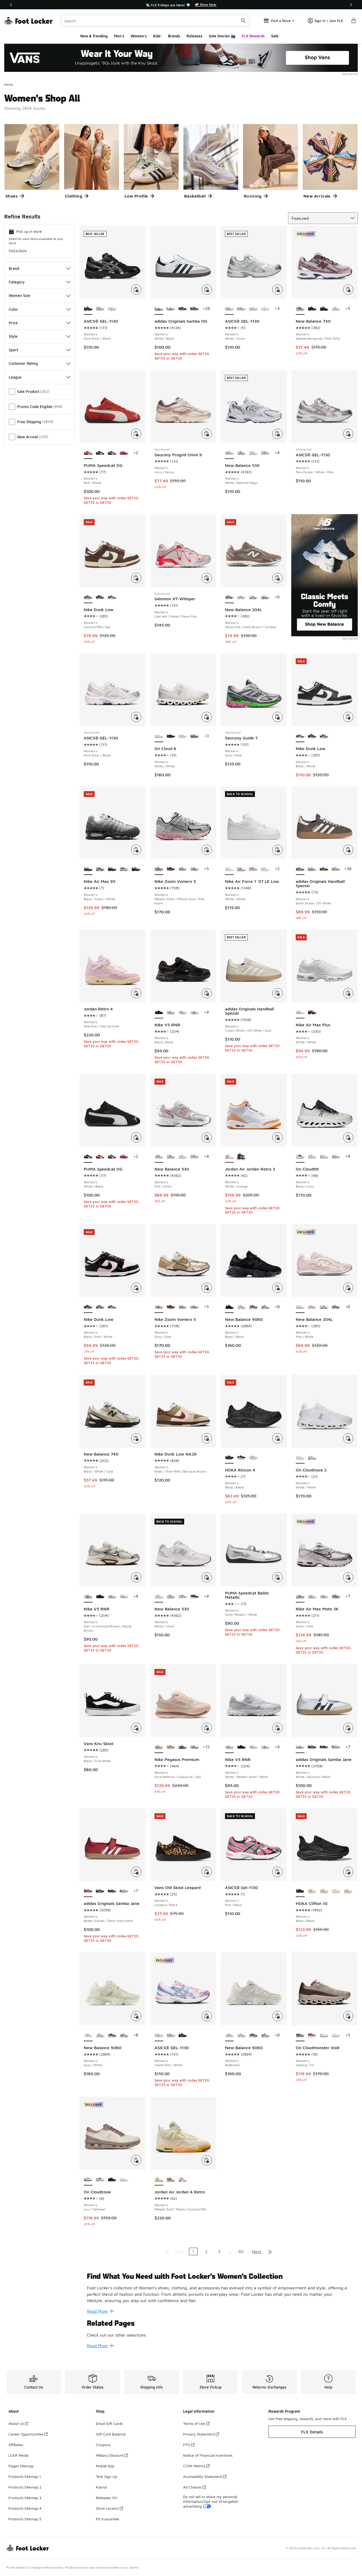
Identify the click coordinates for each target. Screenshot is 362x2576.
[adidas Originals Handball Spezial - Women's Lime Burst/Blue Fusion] (312, 869)
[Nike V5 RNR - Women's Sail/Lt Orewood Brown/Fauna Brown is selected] (88, 1597)
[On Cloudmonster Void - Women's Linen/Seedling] (336, 2035)
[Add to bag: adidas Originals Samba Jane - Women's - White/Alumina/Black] (348, 1728)
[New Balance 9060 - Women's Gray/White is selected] (88, 2035)
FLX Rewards (253, 36)
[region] (181, 5)
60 (241, 2251)
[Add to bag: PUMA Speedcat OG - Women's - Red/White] (136, 434)
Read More (97, 2311)
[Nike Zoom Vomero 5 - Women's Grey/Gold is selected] (159, 1307)
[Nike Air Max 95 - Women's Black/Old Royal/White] (124, 869)
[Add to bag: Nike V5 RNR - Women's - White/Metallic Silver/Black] (277, 1728)
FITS (187, 2445)
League (15, 377)
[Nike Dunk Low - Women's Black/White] (112, 597)
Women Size (19, 295)
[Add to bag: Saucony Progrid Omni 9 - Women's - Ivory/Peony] (207, 434)
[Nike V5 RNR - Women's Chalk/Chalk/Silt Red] (194, 1013)
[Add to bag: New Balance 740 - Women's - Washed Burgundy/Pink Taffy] (348, 290)
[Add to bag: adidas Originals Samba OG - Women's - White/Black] (207, 290)
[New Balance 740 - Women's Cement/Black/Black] (312, 309)
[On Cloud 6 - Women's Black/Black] (171, 736)
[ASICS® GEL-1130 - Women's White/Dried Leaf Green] (100, 309)
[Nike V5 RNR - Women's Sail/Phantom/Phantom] (183, 1013)
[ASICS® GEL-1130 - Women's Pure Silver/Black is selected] (88, 309)
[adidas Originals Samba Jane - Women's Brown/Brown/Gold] (324, 1747)
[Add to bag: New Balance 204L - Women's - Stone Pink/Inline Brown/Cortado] (277, 578)
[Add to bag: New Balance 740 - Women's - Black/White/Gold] (136, 1438)
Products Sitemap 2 (25, 2487)
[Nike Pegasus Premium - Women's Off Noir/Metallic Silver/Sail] (194, 1747)
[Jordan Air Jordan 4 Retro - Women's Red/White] (183, 2180)
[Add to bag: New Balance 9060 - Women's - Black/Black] (277, 1288)
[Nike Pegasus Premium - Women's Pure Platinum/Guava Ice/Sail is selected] (159, 1747)
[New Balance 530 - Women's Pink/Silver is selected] (159, 1157)
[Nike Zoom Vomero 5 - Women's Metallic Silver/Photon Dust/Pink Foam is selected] (159, 869)
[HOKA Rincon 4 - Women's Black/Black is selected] (229, 1458)
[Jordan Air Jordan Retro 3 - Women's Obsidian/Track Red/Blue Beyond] (241, 1157)
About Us (16, 2423)
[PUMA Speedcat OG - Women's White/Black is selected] (88, 1157)
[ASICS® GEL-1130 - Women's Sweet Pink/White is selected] (159, 2035)
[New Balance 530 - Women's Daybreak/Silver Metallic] (241, 453)
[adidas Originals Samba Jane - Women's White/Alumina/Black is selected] (300, 1747)
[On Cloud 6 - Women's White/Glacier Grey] (183, 736)
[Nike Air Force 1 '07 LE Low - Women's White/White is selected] (229, 869)
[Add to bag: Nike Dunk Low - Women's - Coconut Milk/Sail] (136, 578)
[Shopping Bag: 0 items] (354, 21)
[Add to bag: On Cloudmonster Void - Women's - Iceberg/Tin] (348, 2016)
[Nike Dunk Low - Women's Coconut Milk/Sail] (324, 736)
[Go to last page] (270, 2251)
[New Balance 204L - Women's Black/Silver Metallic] (253, 597)
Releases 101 (107, 2498)
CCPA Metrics (194, 2466)
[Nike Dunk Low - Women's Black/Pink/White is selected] (88, 1307)
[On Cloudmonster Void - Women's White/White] (324, 2035)
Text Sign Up (107, 2476)
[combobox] (155, 21)
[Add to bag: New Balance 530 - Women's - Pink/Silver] (207, 1137)
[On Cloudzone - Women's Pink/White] (124, 2180)
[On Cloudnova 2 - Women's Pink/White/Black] (312, 1458)
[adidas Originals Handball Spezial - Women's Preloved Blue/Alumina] (336, 869)
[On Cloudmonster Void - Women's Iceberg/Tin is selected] (300, 2035)
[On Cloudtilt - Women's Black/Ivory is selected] (300, 1157)
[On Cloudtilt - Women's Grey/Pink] (336, 1157)
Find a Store (18, 250)
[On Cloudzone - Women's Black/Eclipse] (112, 2180)
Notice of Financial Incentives (208, 2455)
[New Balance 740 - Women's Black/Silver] (324, 309)
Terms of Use (194, 2423)
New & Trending (94, 36)
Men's (119, 36)
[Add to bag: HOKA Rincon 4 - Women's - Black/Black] (277, 1438)
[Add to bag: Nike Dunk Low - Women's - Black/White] (348, 717)
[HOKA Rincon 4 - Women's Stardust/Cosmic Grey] (253, 1458)
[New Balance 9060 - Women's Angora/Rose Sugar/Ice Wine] (241, 1307)
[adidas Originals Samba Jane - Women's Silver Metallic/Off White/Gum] (336, 1747)
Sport (13, 350)
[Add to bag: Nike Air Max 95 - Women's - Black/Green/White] (136, 850)
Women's (139, 36)
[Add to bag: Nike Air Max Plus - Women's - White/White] (348, 993)
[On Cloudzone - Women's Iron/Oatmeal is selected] (88, 2180)
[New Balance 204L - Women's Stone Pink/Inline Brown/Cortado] (336, 1307)
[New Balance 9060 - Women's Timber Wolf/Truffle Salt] (265, 1307)
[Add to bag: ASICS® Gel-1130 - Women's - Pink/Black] (277, 1872)
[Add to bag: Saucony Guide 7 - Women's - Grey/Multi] (277, 717)
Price (13, 323)
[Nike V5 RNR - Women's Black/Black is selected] (159, 1013)
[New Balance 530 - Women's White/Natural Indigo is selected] (229, 453)
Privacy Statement (199, 2434)
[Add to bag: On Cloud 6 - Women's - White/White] (207, 717)
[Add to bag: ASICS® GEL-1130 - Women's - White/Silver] (277, 290)
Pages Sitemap (21, 2466)
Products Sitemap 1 (25, 2476)
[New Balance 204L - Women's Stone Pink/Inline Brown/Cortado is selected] (229, 597)
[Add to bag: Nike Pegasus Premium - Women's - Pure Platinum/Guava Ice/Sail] (207, 1728)
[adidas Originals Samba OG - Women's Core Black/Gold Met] (183, 309)
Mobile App (105, 2466)
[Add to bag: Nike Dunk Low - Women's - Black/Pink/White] (136, 1288)
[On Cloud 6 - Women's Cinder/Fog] (194, 736)
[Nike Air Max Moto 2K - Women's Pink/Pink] (336, 1597)
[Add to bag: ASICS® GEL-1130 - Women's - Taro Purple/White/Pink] (348, 434)
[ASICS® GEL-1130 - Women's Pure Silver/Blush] (265, 309)
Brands (174, 36)
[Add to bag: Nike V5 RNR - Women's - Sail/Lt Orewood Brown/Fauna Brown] (136, 1577)
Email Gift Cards (109, 2423)
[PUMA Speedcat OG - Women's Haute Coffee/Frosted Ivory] (112, 453)
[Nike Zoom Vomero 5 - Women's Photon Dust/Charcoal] (194, 1307)
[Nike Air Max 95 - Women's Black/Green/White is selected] (88, 869)
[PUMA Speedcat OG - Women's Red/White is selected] (88, 453)
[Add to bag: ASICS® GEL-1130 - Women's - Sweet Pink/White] (207, 2016)
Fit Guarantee (108, 2519)
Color (13, 309)
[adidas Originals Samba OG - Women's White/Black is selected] (159, 309)
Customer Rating (23, 363)
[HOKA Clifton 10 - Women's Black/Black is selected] (300, 1891)
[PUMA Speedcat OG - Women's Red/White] (100, 1157)
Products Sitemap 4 (25, 2508)
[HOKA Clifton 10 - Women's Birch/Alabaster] (312, 1891)
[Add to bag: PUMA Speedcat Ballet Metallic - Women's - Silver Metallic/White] (277, 1577)
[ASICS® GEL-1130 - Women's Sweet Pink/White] (112, 309)
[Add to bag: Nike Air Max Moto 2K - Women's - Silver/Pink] (348, 1577)
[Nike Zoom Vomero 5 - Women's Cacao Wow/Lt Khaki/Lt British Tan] (171, 869)
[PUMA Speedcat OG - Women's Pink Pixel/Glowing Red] (124, 453)
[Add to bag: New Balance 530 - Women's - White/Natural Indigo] (277, 434)
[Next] (351, 5)
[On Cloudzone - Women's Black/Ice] (100, 2180)
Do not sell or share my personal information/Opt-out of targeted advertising (210, 2501)
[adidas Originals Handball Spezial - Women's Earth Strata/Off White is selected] (300, 869)
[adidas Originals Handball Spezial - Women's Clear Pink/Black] (324, 869)
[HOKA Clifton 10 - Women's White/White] (336, 1891)
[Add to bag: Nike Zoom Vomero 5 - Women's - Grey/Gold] (207, 1288)
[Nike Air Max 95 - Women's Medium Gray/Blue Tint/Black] (112, 869)
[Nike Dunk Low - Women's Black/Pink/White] (100, 597)
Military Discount (110, 2455)
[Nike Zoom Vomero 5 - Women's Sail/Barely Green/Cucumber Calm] (183, 869)
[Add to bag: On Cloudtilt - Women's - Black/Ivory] (348, 1137)
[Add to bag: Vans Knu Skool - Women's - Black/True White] (136, 1728)
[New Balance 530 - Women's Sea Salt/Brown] (194, 1597)
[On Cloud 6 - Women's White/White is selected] (159, 736)
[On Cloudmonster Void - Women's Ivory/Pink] (312, 2035)
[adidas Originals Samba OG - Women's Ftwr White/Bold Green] (171, 309)
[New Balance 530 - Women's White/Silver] (253, 453)
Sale (275, 36)
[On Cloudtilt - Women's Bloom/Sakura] (324, 1157)
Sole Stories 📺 (222, 36)
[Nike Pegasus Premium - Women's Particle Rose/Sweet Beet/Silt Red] (183, 1747)
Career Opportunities (26, 2434)
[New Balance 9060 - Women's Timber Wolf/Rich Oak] (253, 1307)
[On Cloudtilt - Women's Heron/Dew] (312, 1157)
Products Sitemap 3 (25, 2498)
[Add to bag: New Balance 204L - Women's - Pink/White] (348, 1288)
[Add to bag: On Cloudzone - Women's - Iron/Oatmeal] (136, 2160)
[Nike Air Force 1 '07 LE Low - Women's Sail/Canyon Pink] (241, 869)
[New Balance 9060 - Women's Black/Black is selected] (229, 1307)
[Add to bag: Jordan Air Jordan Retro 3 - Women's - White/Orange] (277, 1137)
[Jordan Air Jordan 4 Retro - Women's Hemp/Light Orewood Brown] (171, 2180)
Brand (14, 268)
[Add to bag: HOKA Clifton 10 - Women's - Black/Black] (348, 1872)
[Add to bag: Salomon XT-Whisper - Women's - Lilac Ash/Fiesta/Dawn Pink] (207, 578)
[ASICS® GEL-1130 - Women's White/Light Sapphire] (241, 309)
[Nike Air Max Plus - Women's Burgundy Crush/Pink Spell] (312, 1013)
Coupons (103, 2445)
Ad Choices (192, 2487)
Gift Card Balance (111, 2434)
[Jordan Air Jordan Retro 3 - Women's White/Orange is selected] (229, 1157)
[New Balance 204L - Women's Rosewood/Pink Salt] (241, 597)
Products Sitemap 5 (25, 2519)
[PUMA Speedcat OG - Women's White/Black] (100, 453)
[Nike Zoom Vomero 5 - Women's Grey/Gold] (194, 869)
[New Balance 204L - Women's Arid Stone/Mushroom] (265, 597)
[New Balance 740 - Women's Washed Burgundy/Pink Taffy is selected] (300, 309)
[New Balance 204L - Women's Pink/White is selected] (300, 1307)
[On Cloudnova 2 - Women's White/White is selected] (300, 1458)
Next (257, 2251)
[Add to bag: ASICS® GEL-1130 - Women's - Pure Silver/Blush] (136, 717)
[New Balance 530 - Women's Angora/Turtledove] (265, 453)
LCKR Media (19, 2455)
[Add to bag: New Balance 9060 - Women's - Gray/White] (136, 2016)
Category (17, 282)
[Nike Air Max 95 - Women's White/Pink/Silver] (100, 869)
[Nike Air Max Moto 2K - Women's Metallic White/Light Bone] (312, 1597)
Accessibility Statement (203, 2476)
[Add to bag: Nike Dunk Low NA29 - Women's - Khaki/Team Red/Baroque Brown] (207, 1438)
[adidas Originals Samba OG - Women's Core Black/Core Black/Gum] (194, 309)
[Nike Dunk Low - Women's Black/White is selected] (300, 736)
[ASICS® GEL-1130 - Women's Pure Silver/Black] (183, 2035)
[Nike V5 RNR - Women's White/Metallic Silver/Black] (171, 1013)
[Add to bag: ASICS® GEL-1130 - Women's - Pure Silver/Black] (136, 290)
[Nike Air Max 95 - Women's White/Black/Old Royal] (136, 869)
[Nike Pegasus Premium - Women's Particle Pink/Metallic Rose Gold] (171, 1747)
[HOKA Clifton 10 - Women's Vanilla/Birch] (324, 1891)
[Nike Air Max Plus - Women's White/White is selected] (300, 1013)
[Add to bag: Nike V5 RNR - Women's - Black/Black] (207, 993)
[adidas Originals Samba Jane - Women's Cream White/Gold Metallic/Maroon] (312, 1747)
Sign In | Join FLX (329, 21)
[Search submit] (243, 21)
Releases (195, 36)
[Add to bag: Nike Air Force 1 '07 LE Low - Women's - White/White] (277, 850)
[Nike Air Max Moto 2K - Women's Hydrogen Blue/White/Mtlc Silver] (324, 1597)
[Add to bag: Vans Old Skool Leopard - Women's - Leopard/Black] (207, 1872)
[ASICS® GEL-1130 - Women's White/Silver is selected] (229, 309)
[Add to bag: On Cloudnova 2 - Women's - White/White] (348, 1438)
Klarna (101, 2487)
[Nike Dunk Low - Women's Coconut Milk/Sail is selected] (88, 597)
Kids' (157, 36)
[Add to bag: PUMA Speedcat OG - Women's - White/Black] (136, 1137)
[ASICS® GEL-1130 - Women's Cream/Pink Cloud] (253, 309)
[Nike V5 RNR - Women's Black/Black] (100, 1597)
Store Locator (107, 2508)
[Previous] (11, 5)
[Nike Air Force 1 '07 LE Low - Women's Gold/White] (265, 869)
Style (13, 336)
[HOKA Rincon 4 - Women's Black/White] (241, 1458)
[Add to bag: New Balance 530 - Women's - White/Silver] (207, 1577)
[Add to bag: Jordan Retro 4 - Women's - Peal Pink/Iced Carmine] (136, 993)
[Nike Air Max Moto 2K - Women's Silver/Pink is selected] (300, 1597)
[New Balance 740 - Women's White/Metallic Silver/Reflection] (336, 309)
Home (9, 84)
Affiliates (16, 2445)
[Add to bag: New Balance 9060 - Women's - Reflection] (277, 2016)
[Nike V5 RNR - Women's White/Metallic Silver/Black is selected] (229, 1747)
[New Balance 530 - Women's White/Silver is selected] (159, 1597)
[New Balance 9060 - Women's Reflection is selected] (229, 2035)
